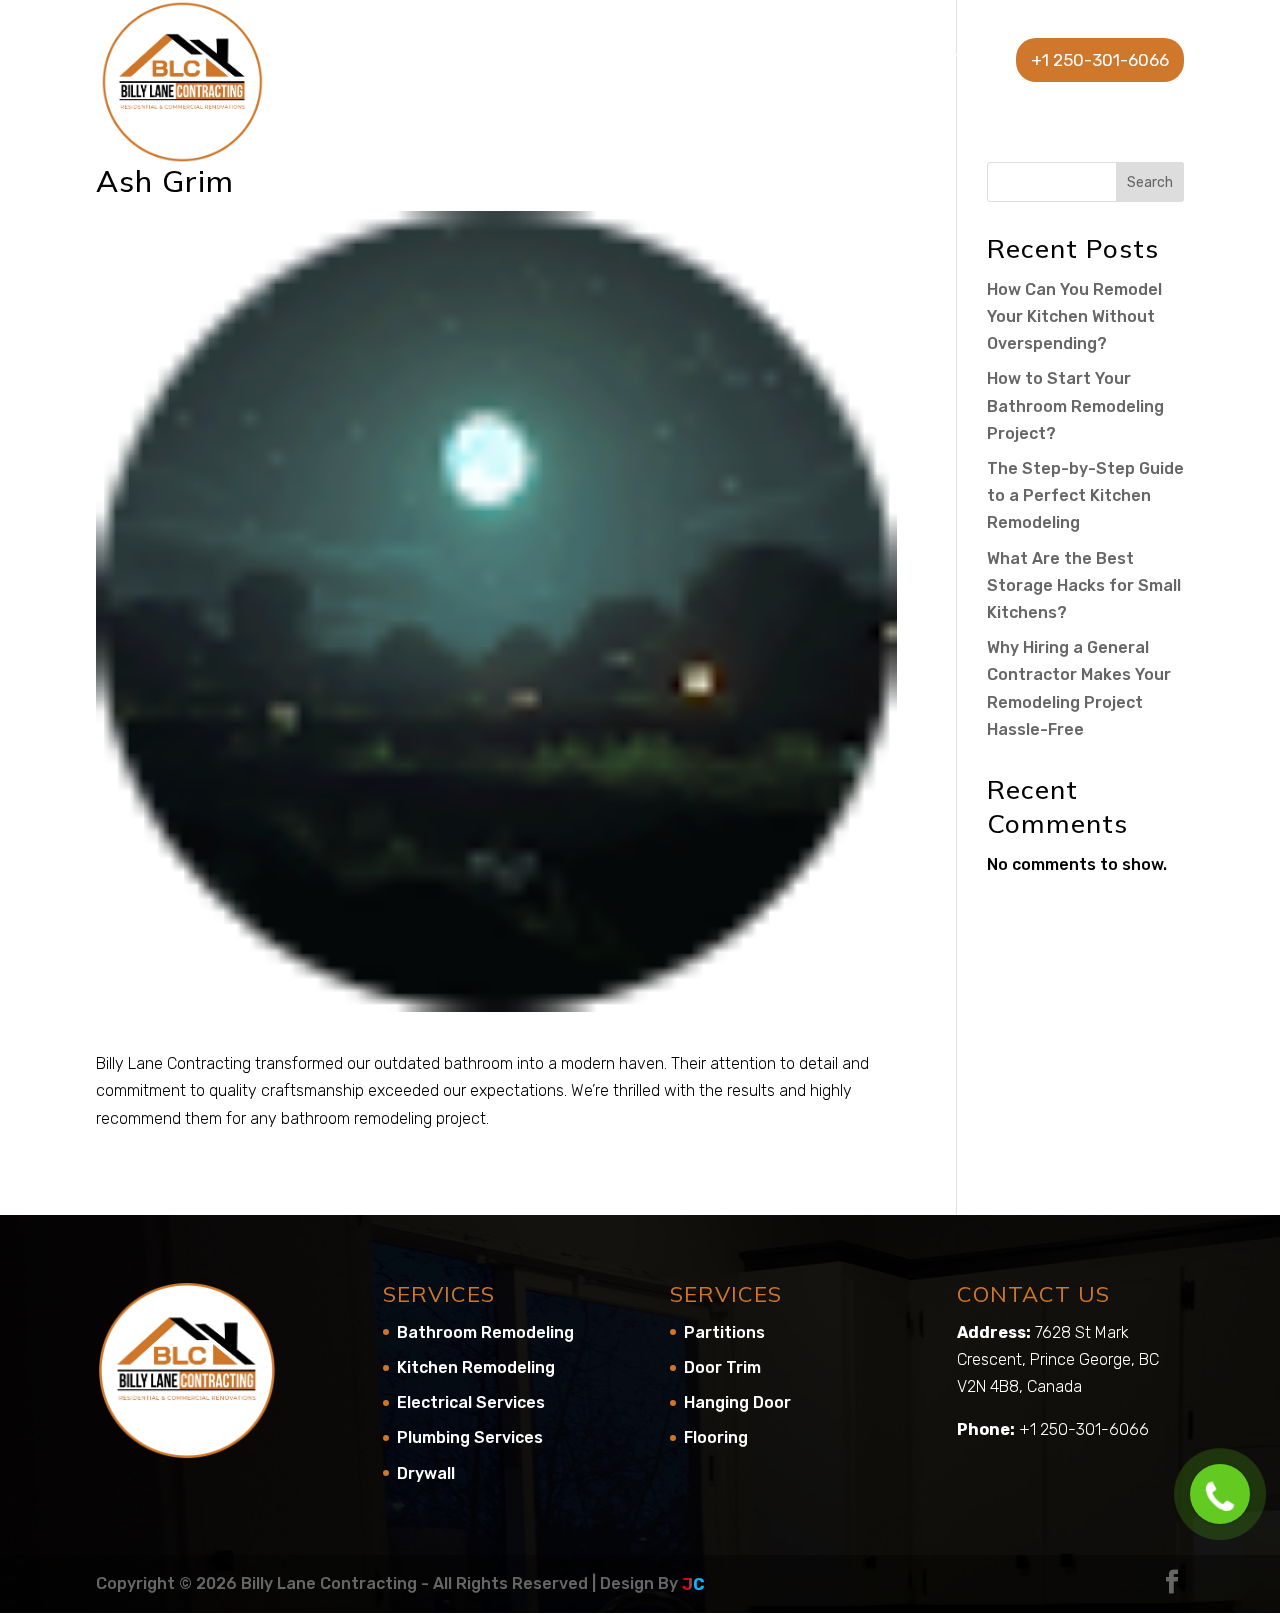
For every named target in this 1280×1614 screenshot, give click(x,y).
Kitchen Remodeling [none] (476, 1367)
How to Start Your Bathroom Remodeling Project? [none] (1075, 405)
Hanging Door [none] (737, 1402)
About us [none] (581, 61)
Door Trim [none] (722, 1367)
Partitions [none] (724, 1332)
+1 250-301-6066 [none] (1100, 60)
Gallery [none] (825, 61)
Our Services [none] (705, 61)
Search (1150, 182)
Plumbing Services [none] (470, 1437)
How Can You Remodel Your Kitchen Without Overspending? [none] (1074, 316)
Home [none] (492, 61)
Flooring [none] (716, 1437)
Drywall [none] (426, 1473)
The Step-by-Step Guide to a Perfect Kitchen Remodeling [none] (1085, 495)
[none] (182, 80)
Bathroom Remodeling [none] (485, 1332)
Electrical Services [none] (471, 1402)
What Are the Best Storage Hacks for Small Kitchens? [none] (1084, 585)
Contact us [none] (939, 61)
